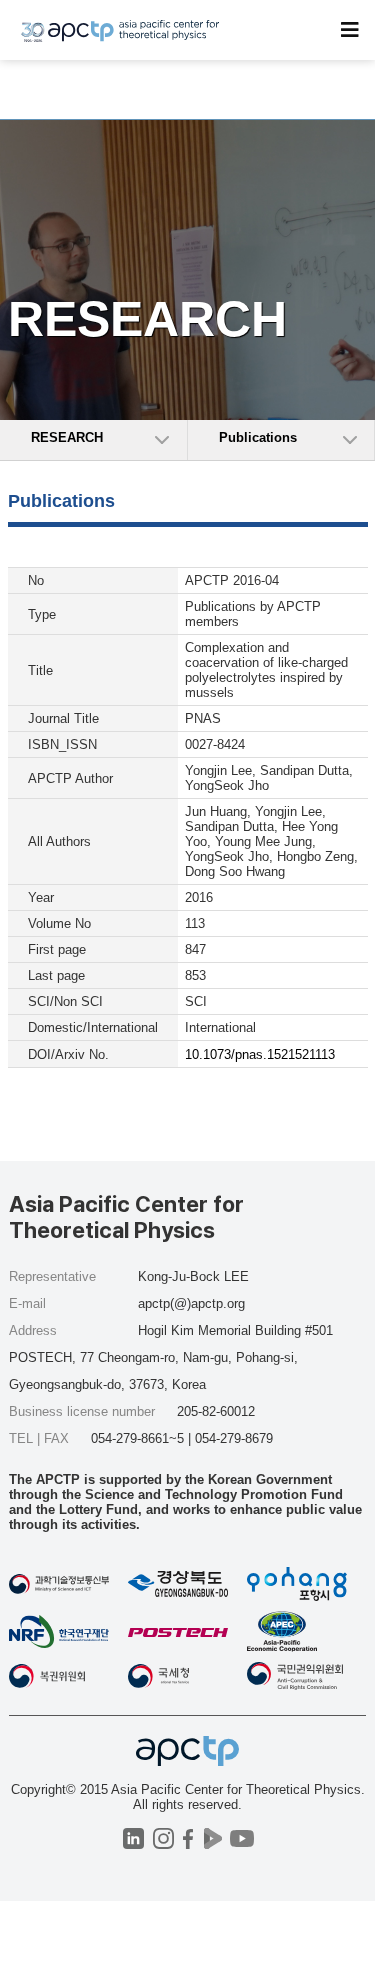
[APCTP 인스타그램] (163, 1838)
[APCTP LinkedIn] (133, 1838)
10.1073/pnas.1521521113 (260, 1054)
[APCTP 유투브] (242, 1838)
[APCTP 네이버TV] (213, 1838)
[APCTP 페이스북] (188, 1838)
